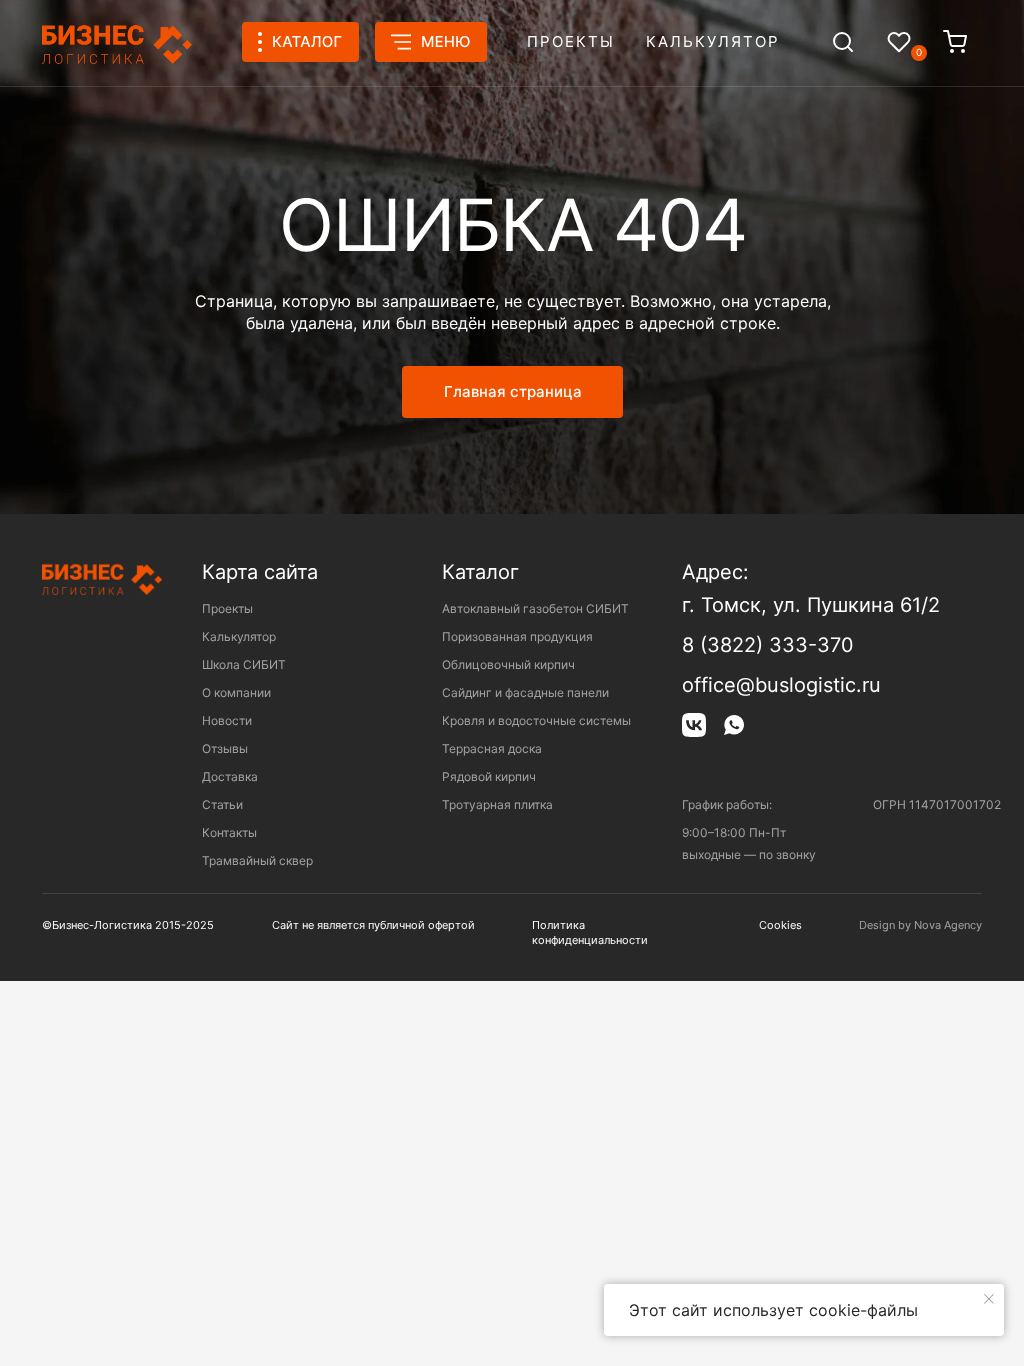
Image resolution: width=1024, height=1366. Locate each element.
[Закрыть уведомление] (989, 1299)
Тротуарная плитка (497, 804)
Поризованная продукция (517, 636)
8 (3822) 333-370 (768, 645)
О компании (236, 692)
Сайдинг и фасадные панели (525, 692)
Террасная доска (492, 748)
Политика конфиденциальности (590, 932)
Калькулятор (713, 41)
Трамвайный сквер (257, 860)
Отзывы (225, 748)
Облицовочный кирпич (508, 664)
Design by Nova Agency (920, 925)
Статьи (222, 804)
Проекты (571, 41)
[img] (843, 42)
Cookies (780, 925)
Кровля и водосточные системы (536, 720)
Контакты (229, 832)
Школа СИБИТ (244, 664)
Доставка (230, 776)
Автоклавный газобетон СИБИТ (535, 608)
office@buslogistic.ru (781, 685)
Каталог (480, 572)
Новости (227, 720)
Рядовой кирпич (489, 776)
